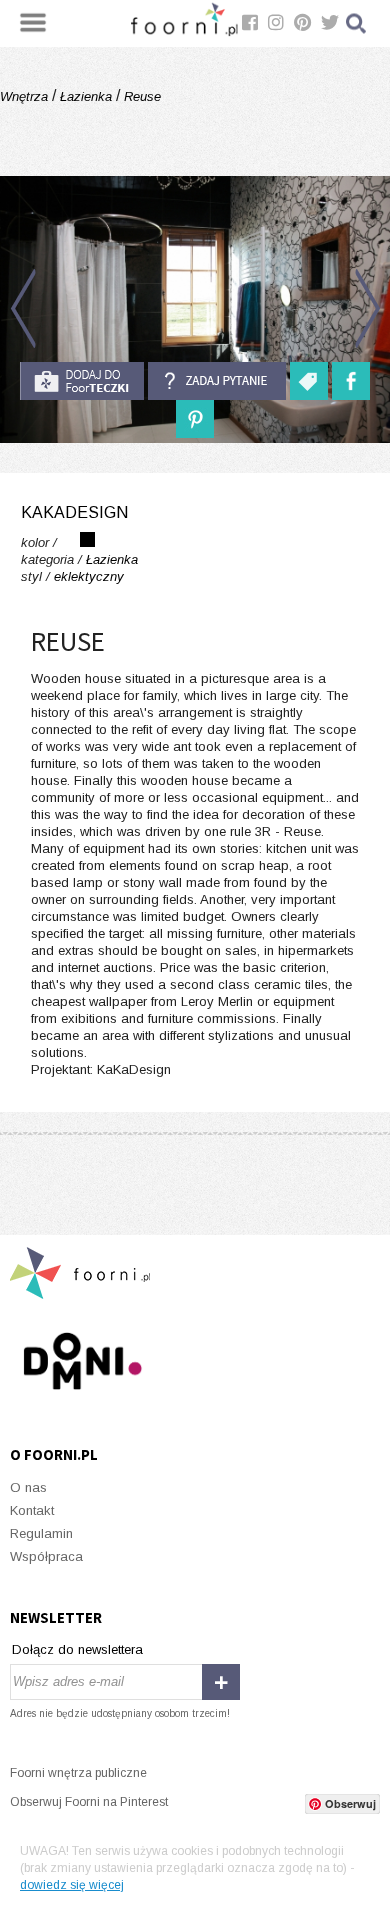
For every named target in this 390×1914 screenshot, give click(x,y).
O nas (28, 1487)
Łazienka (86, 96)
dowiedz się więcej (72, 1885)
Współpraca (46, 1556)
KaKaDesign (74, 512)
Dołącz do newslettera (77, 1649)
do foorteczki (82, 381)
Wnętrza (26, 96)
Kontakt (32, 1510)
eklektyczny (89, 576)
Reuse (140, 96)
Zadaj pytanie (217, 381)
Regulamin (41, 1533)
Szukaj (357, 23)
